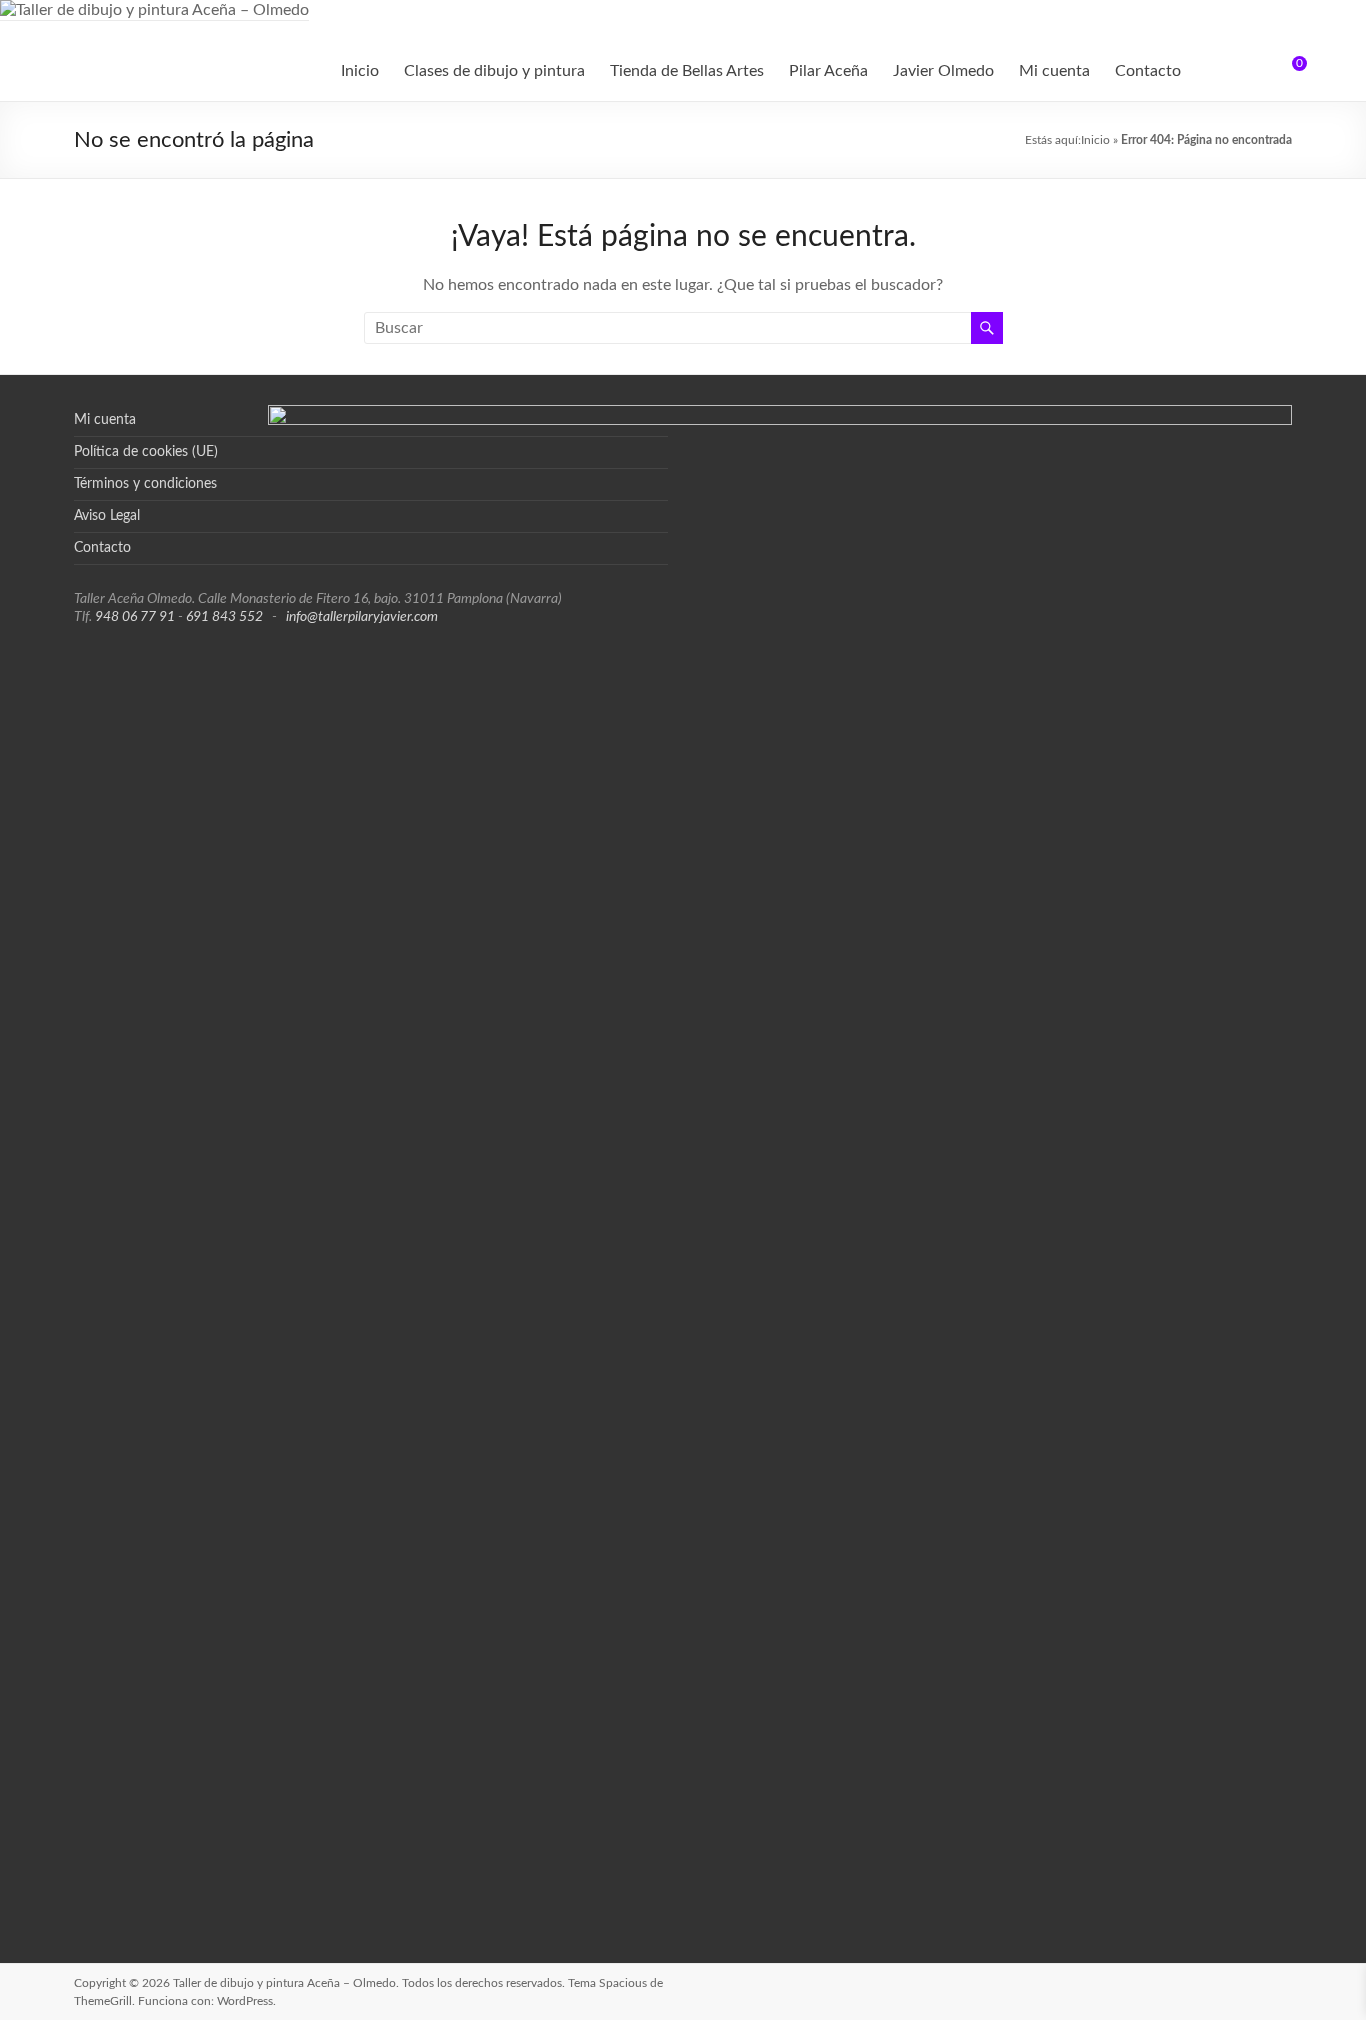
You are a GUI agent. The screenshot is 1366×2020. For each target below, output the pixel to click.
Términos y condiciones (145, 484)
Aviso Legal (107, 516)
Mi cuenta (1054, 71)
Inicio (360, 71)
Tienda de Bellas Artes (687, 71)
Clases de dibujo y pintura (494, 71)
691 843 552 (224, 617)
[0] (1286, 71)
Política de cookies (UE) (146, 452)
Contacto (1148, 71)
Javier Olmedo (943, 71)
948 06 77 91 (135, 617)
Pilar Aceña (828, 71)
